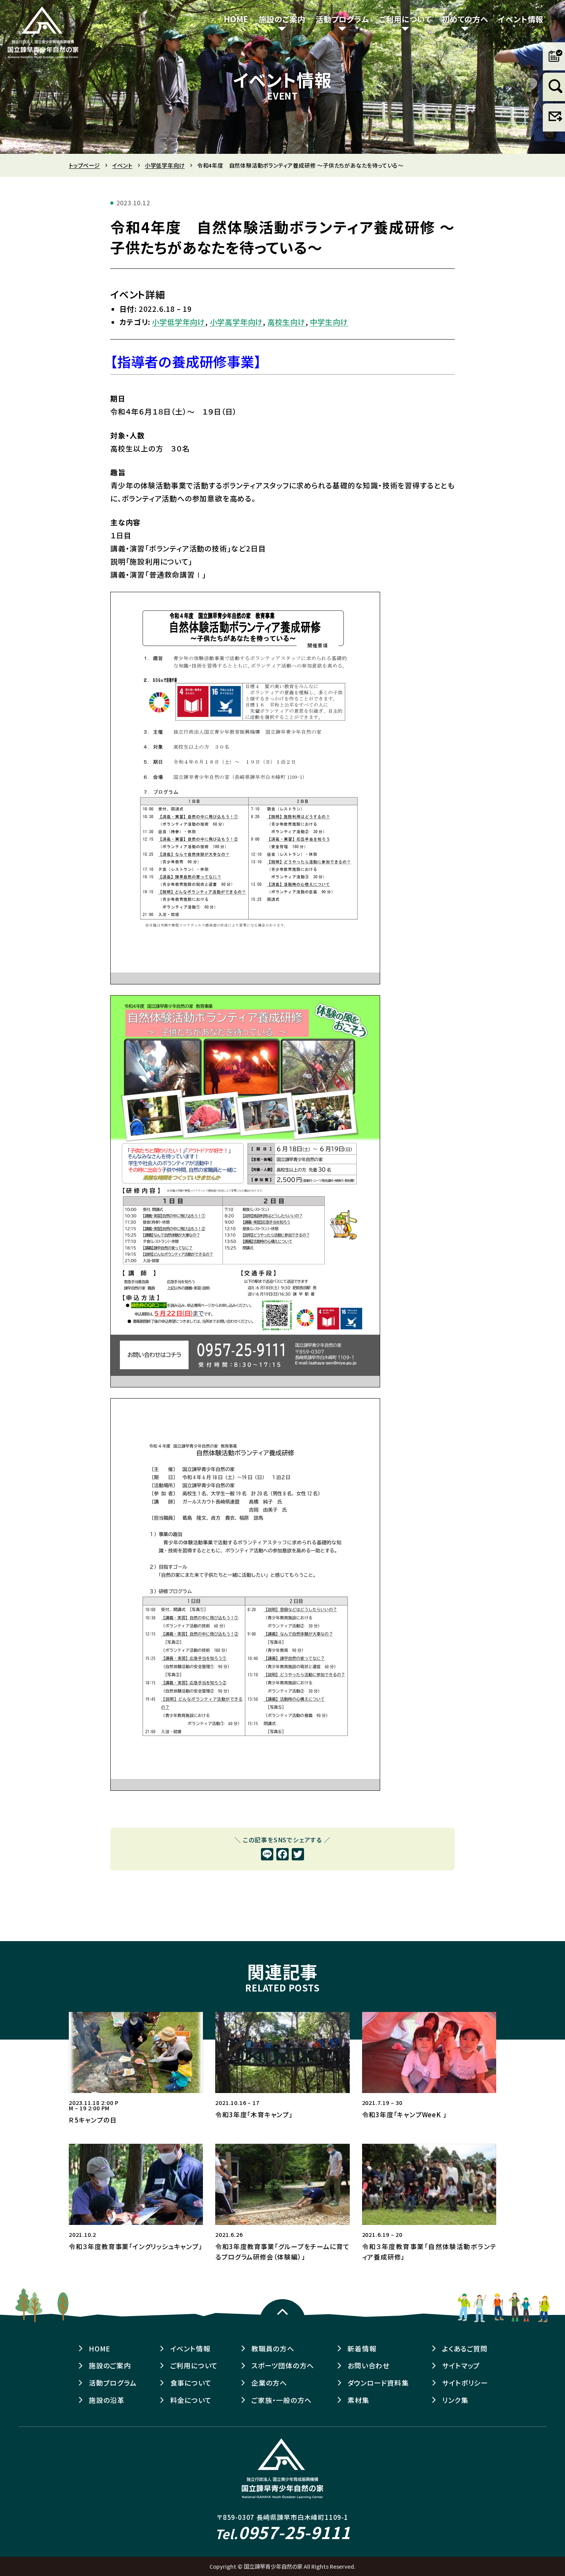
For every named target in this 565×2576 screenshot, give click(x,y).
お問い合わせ (369, 2365)
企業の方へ (269, 2383)
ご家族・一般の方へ (282, 2400)
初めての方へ (465, 19)
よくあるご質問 (465, 2349)
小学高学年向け (237, 322)
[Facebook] (282, 1855)
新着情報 (362, 2349)
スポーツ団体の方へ (283, 2365)
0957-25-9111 (283, 2532)
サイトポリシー (465, 2383)
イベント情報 (521, 19)
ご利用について (405, 19)
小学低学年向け (165, 165)
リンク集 (455, 2400)
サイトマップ (461, 2365)
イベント (122, 165)
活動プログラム (342, 19)
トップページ (84, 165)
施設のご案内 (282, 19)
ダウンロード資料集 (378, 2383)
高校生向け (287, 322)
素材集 (358, 2400)
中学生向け (329, 322)
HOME (236, 19)
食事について (191, 2383)
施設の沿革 (107, 2400)
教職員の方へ (273, 2349)
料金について (191, 2400)
